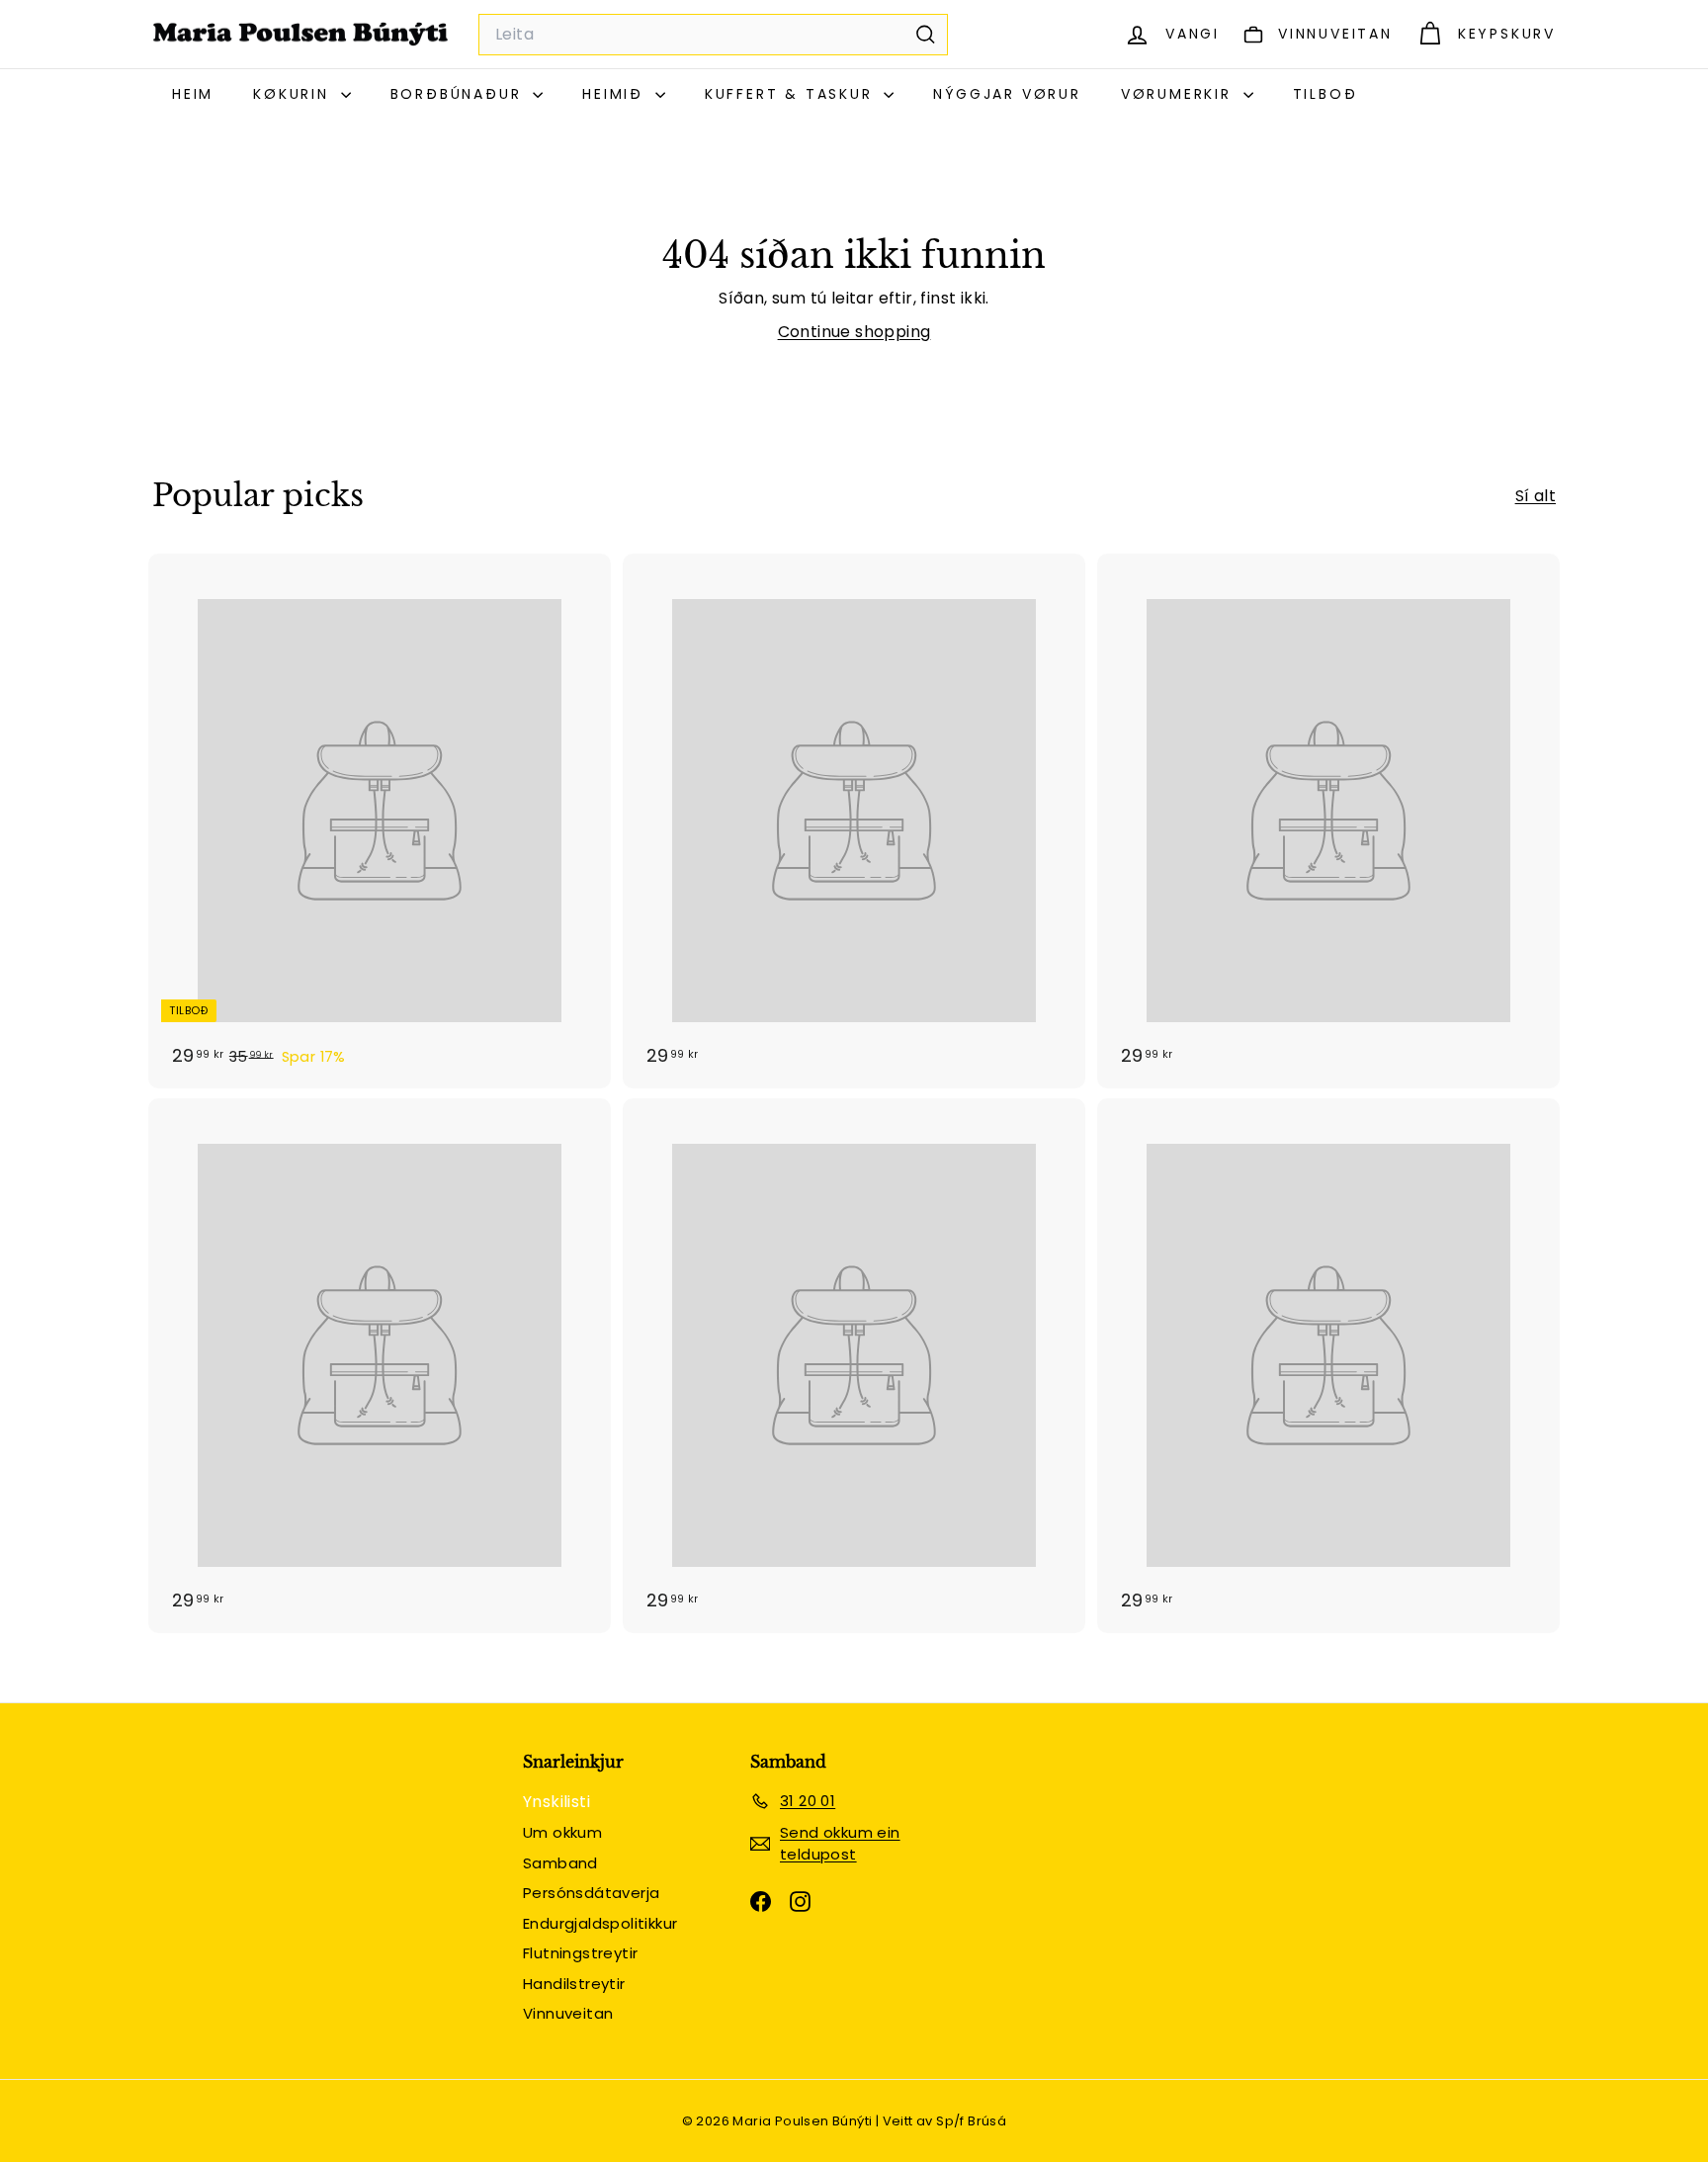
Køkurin (294, 94)
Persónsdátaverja (591, 1893)
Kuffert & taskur (792, 94)
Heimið (616, 94)
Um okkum (562, 1832)
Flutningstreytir (580, 1953)
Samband (560, 1863)
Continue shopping (854, 332)
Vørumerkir (1180, 94)
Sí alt (1536, 496)
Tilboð (1325, 94)
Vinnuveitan (568, 2013)
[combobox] (713, 35)
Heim (193, 94)
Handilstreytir (574, 1984)
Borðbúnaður (460, 94)
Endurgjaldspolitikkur (600, 1923)
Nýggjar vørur (1007, 94)
